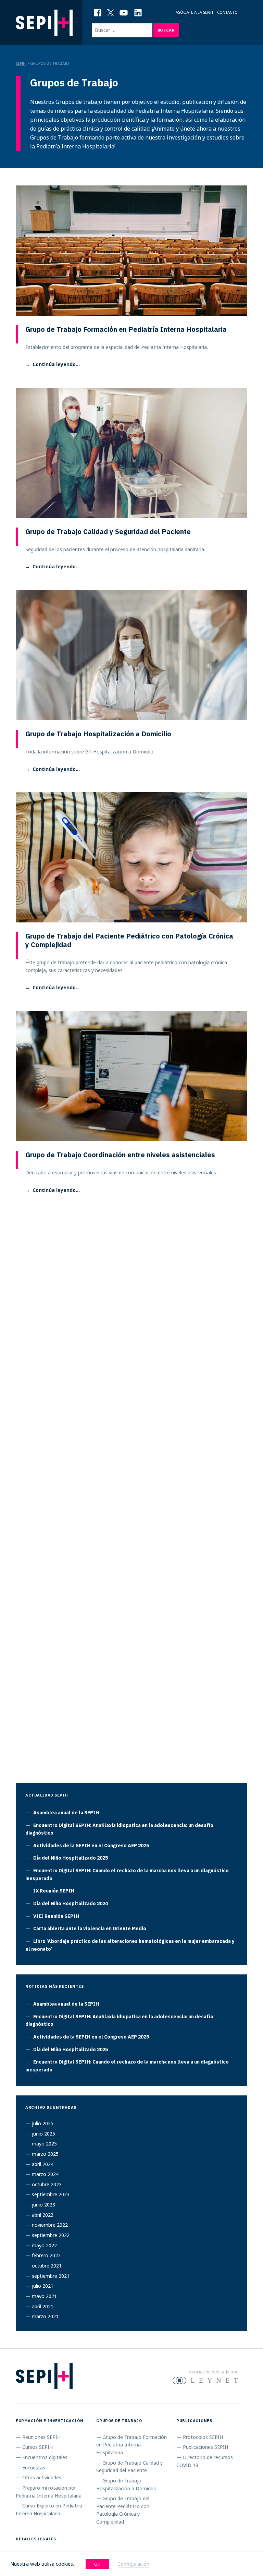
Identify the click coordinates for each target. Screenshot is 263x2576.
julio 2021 (43, 2286)
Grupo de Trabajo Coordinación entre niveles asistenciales (120, 1155)
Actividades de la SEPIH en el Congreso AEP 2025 (91, 1846)
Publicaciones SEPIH (205, 2447)
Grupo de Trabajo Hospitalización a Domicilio (98, 734)
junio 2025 (43, 2134)
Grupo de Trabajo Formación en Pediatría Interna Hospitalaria (126, 329)
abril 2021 (43, 2306)
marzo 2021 (45, 2316)
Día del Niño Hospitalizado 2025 (71, 1858)
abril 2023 (43, 2215)
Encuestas (34, 2468)
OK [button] (97, 2564)
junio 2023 (43, 2205)
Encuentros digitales (45, 2457)
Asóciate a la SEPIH (194, 12)
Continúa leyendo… (56, 364)
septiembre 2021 (51, 2276)
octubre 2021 (47, 2266)
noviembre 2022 (50, 2225)
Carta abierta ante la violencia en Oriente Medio (90, 1928)
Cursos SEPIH (37, 2447)
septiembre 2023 (51, 2194)
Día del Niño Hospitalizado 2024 (71, 1903)
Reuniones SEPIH (41, 2437)
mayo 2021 (44, 2296)
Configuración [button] (133, 2564)
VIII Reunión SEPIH (56, 1916)
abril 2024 (43, 2164)
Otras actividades (42, 2477)
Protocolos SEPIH (203, 2437)
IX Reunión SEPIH (54, 1891)
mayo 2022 (44, 2245)
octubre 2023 (47, 2184)
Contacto (227, 12)
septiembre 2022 (51, 2235)
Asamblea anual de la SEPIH (66, 1813)
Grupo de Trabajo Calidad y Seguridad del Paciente (108, 531)
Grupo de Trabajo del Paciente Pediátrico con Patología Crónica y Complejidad (129, 940)
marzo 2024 (45, 2174)
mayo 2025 (44, 2144)
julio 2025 (43, 2123)
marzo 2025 (45, 2154)
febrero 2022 (46, 2255)
